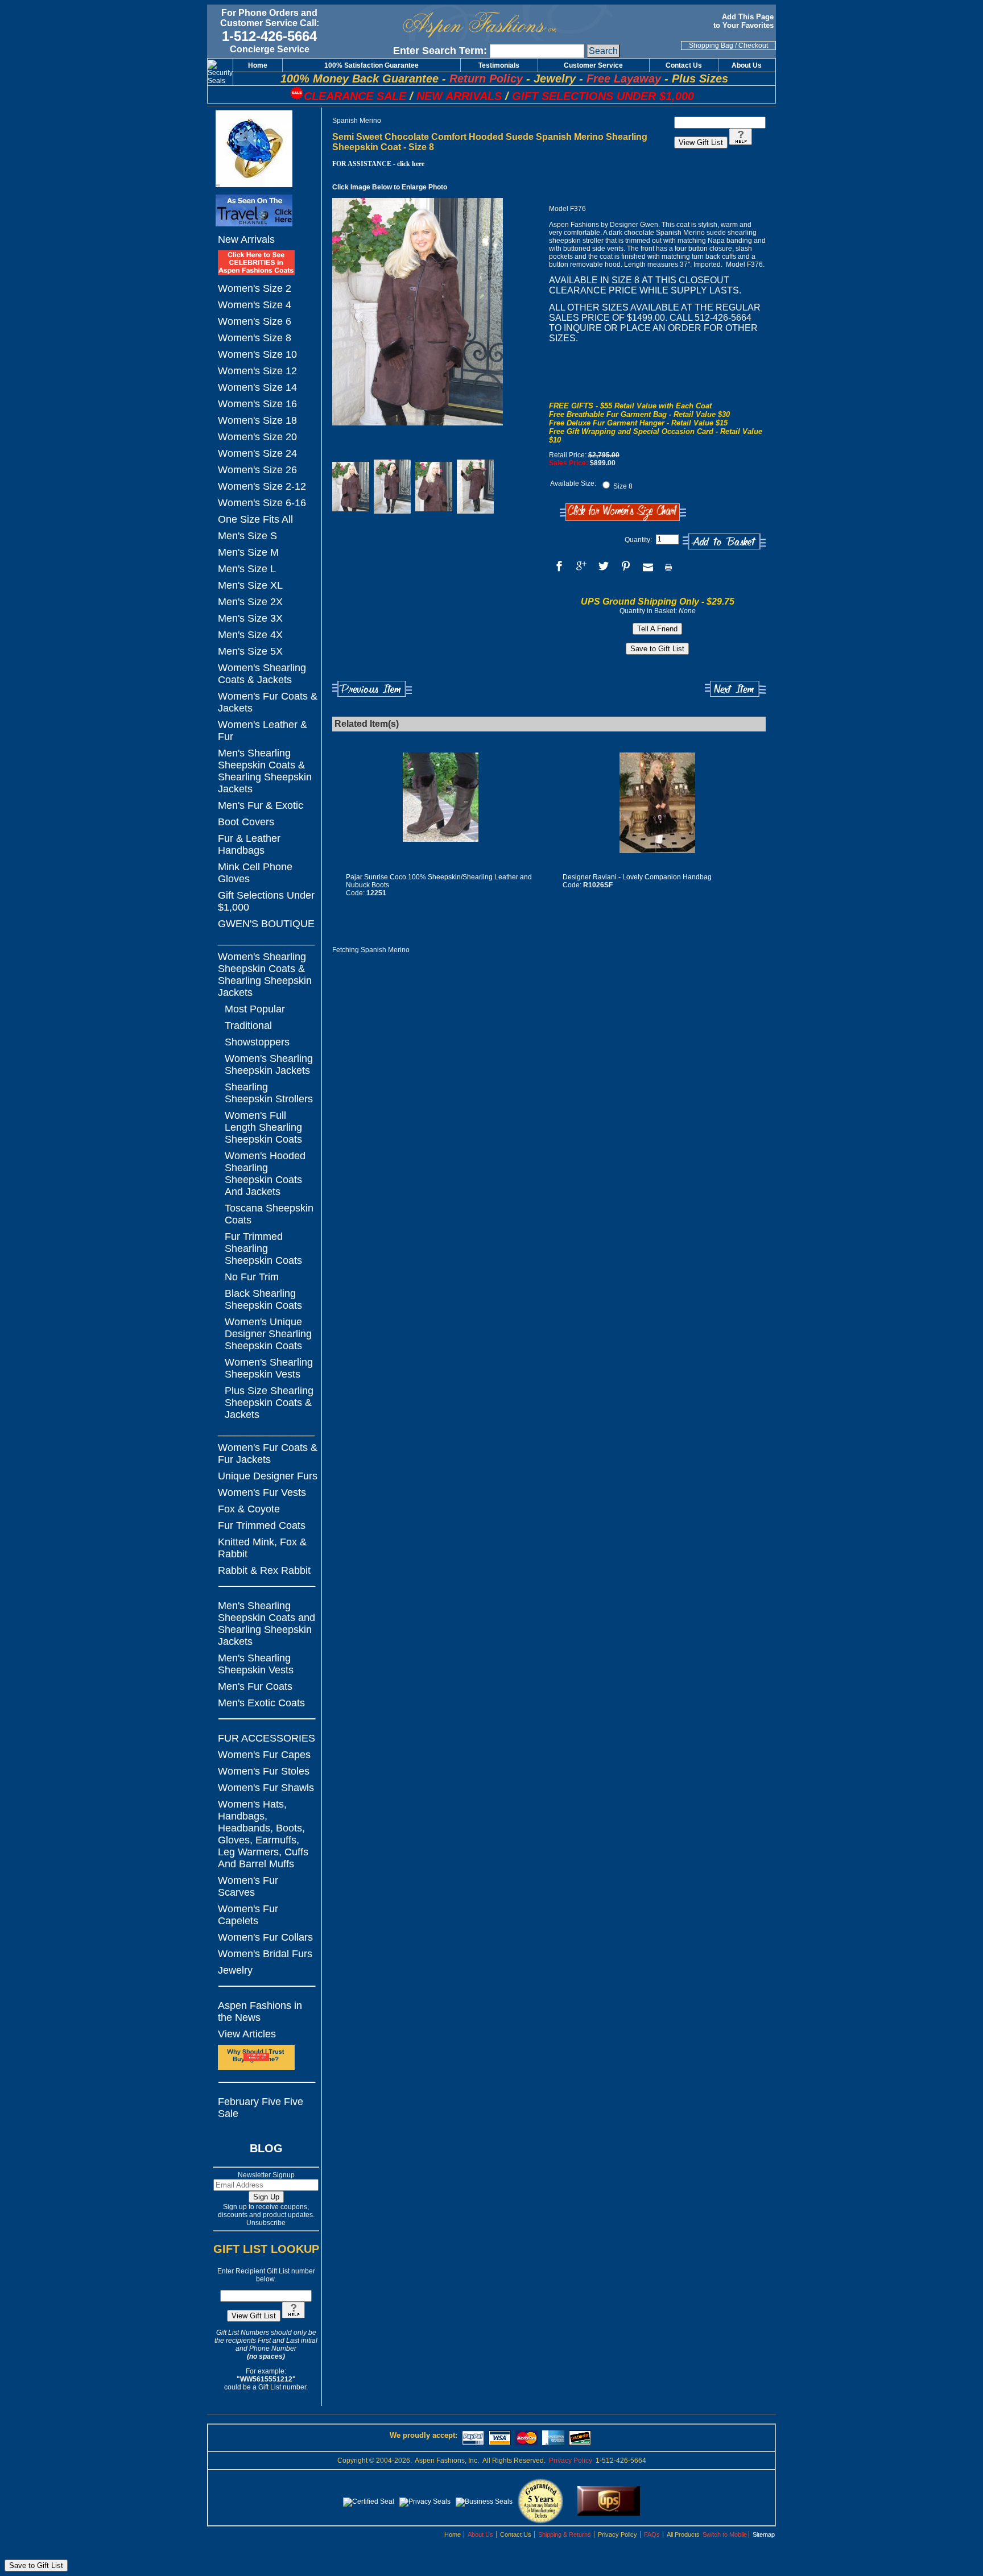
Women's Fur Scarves (248, 1886)
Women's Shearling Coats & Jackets (262, 674)
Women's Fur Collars (265, 1937)
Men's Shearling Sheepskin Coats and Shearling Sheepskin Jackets (267, 1624)
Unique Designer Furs (268, 1476)
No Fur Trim (252, 1277)
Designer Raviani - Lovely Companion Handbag (637, 877)
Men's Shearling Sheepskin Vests (256, 1664)
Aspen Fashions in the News (260, 2011)
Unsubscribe (266, 2223)
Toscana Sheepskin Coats (269, 1214)
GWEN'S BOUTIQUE (266, 924)
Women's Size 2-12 (262, 486)
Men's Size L (247, 569)
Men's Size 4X (250, 635)
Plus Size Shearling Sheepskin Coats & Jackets (269, 1403)
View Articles (247, 2034)
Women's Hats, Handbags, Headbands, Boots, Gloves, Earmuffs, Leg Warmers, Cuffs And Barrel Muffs (263, 1834)
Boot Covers (246, 822)
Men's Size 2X (250, 602)
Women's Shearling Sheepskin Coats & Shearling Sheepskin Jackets (265, 975)
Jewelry (235, 1970)
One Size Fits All (255, 519)
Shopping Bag (711, 46)
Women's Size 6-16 (262, 503)
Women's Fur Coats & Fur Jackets (268, 1454)
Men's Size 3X (250, 618)
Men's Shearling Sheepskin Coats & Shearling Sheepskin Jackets (265, 771)
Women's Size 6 (255, 321)
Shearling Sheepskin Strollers (269, 1093)
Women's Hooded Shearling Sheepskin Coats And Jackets (265, 1174)
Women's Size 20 (257, 437)
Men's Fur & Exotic (261, 805)
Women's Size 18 (257, 420)
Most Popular (255, 1009)
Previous (372, 689)
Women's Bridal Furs (265, 1954)
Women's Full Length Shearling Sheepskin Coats (263, 1127)
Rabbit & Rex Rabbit (264, 1570)
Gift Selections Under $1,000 (266, 901)
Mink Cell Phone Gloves (255, 873)
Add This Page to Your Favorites (745, 21)
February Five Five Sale (261, 2108)
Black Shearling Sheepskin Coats (263, 1299)
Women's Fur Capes (264, 1755)
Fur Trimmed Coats (262, 1525)
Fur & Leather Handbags (249, 844)
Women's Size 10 (257, 354)
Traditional (248, 1026)
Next (735, 689)
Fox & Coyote (249, 1509)
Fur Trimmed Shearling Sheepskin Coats (263, 1248)
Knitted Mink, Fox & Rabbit (262, 1548)
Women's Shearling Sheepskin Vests (269, 1368)
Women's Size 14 (257, 387)
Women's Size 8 (255, 338)
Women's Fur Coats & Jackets (268, 702)
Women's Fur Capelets (248, 1915)
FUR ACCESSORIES (267, 1738)
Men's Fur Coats (255, 1686)
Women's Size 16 (257, 404)
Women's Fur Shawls (266, 1788)
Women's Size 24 (257, 453)
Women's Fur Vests (262, 1492)
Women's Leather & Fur (263, 731)
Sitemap (764, 2534)
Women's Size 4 (255, 305)
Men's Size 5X (250, 651)
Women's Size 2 (255, 288)
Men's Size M (248, 552)
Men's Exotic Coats (261, 1703)
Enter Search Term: (440, 51)
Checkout (753, 46)
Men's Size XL (250, 585)
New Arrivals (246, 239)
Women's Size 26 (257, 470)
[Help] (294, 2316)
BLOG (266, 2148)
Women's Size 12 (257, 371)
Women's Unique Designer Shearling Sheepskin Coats (268, 1334)
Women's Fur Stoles (264, 1771)
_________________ (266, 940)
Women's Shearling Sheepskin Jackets (269, 1064)
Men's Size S (247, 536)
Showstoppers (257, 1042)
